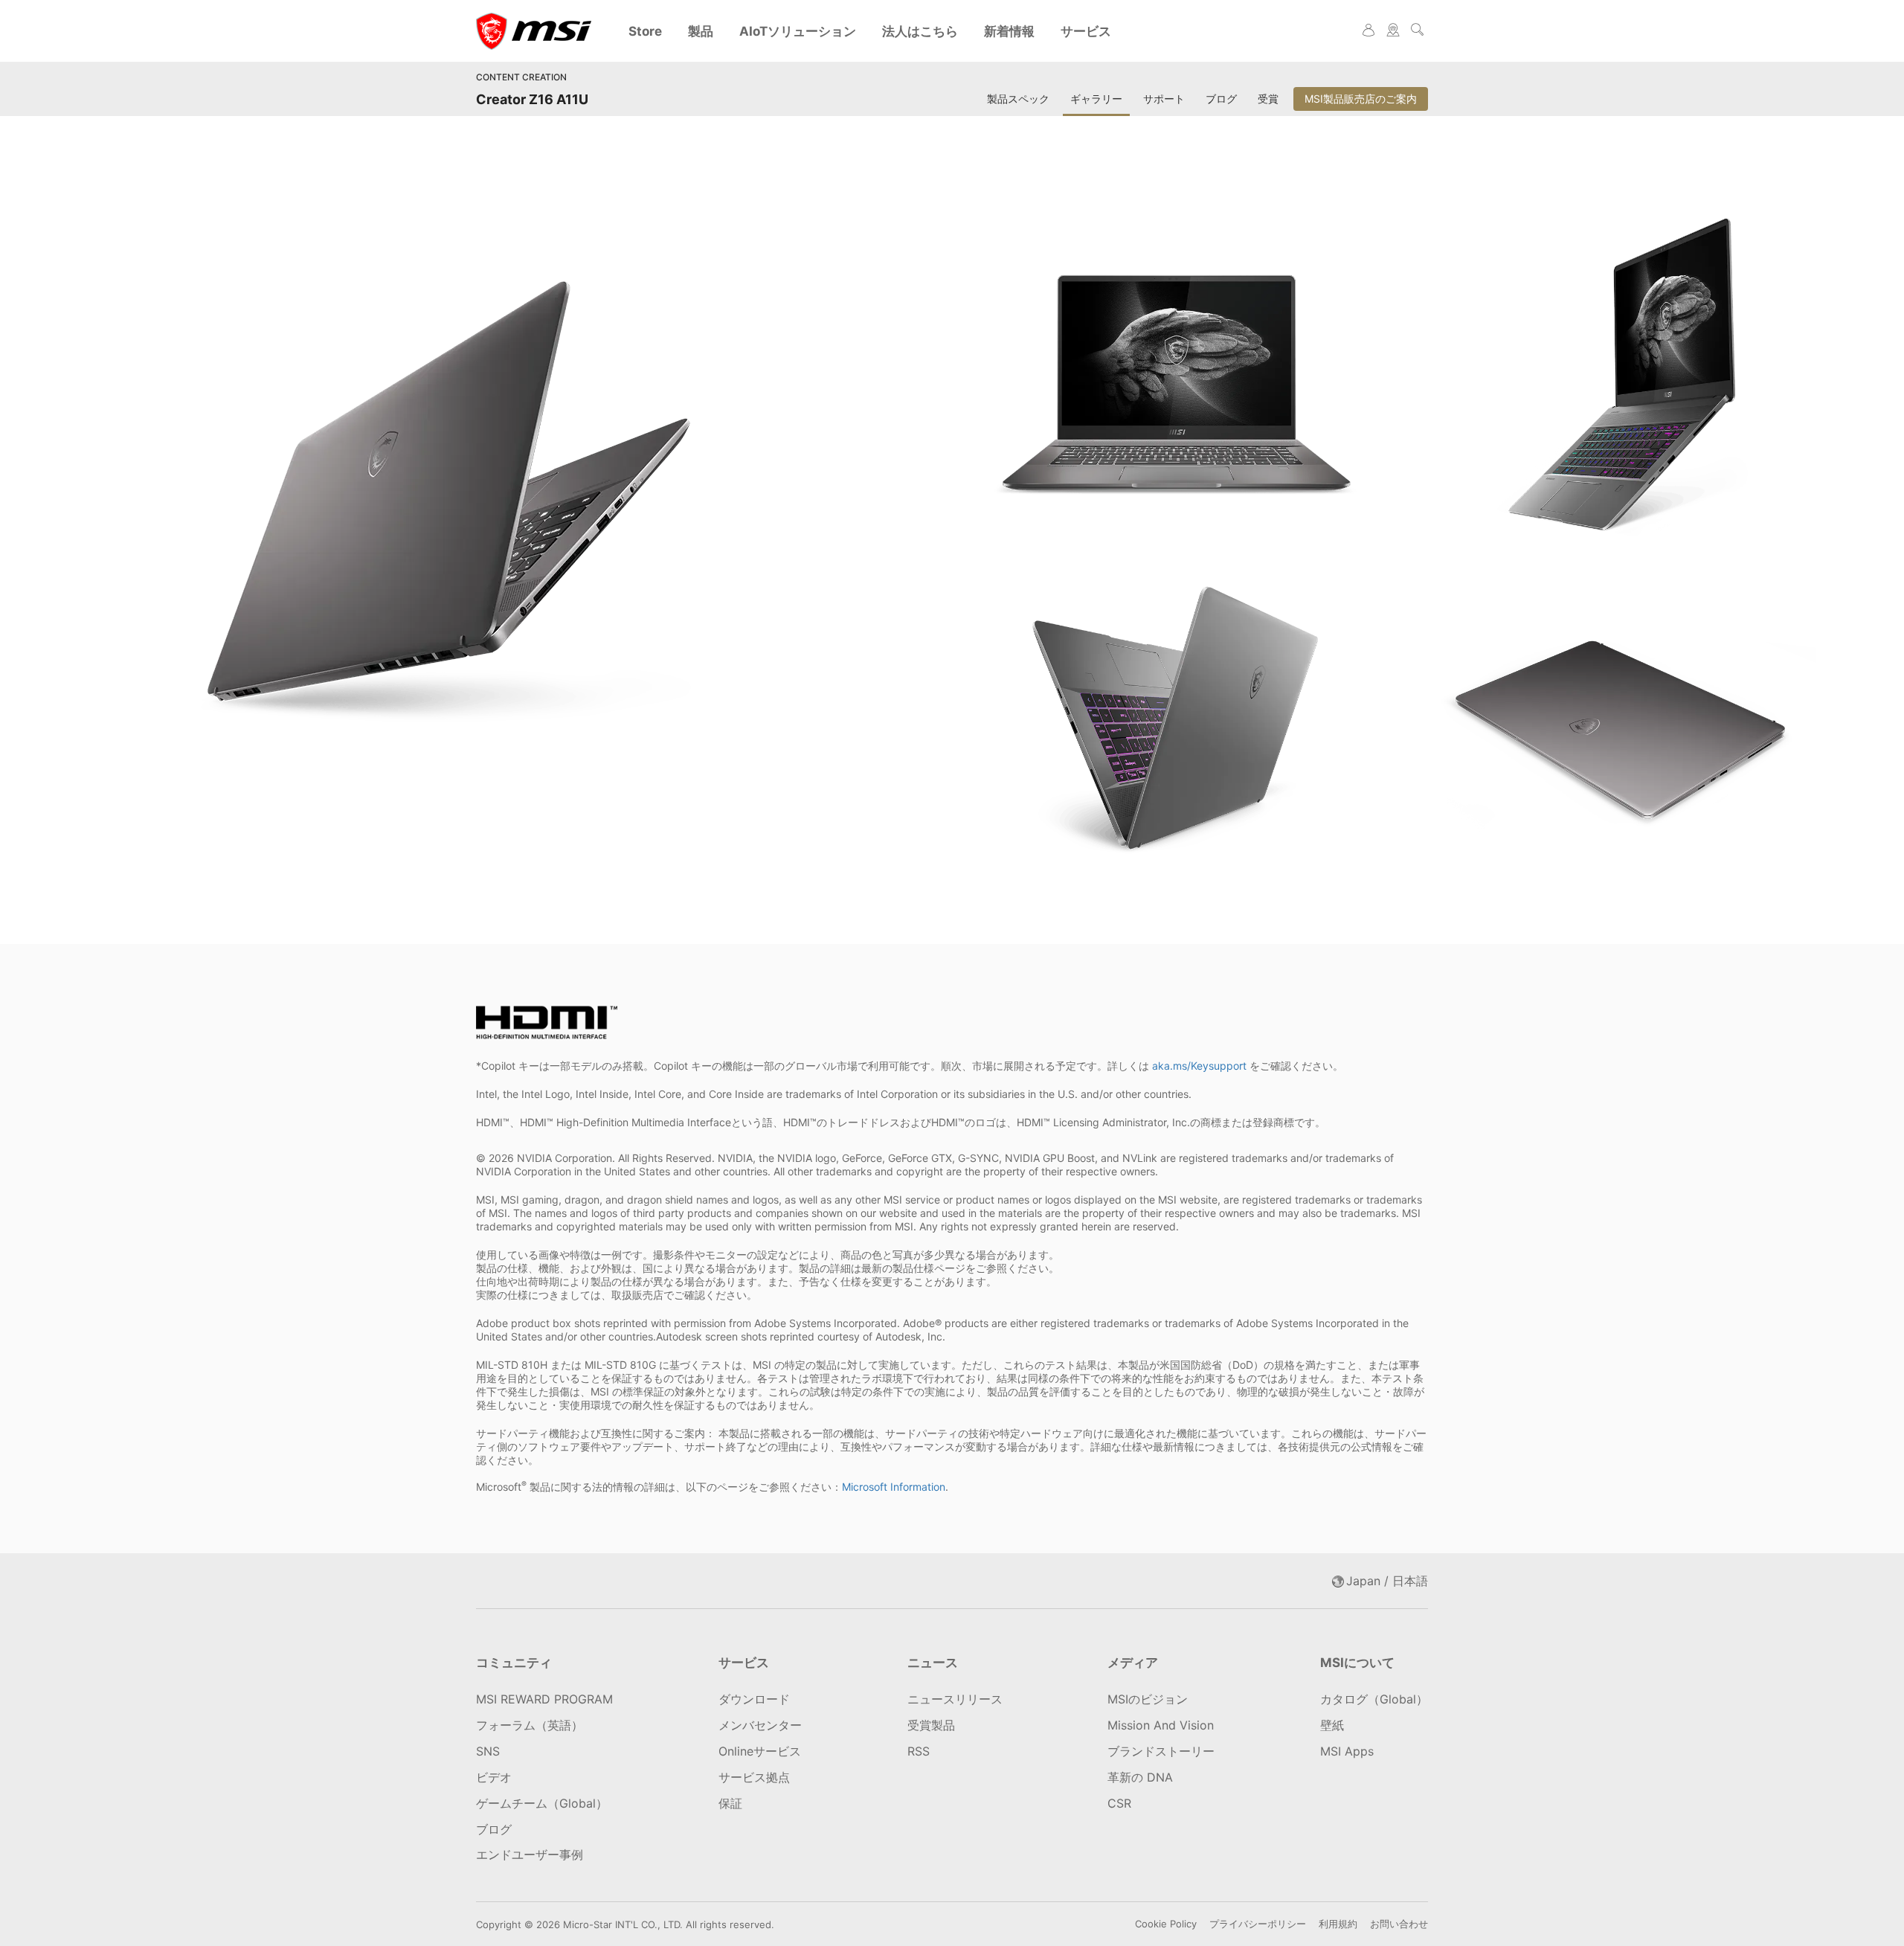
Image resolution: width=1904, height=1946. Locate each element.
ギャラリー (1096, 99)
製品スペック (1018, 99)
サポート (1164, 99)
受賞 (1268, 99)
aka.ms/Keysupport (1199, 1066)
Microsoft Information (894, 1487)
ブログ (1221, 99)
